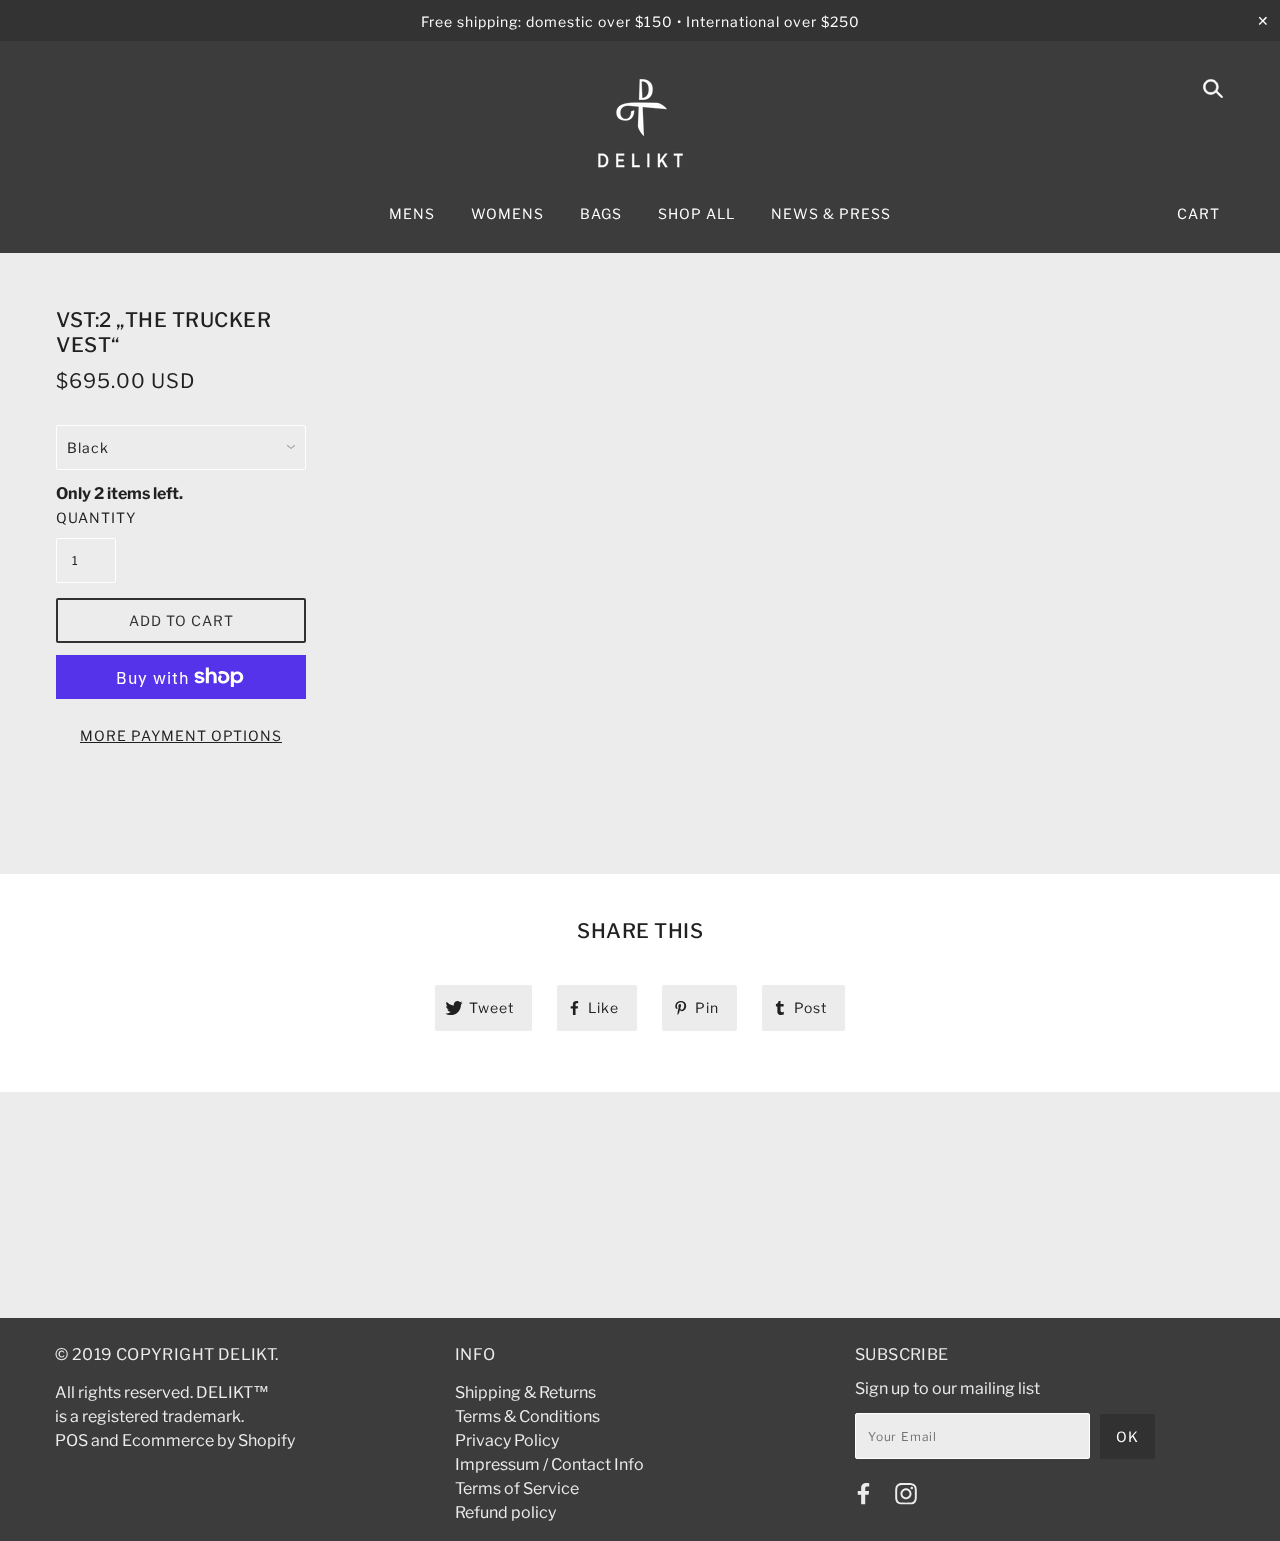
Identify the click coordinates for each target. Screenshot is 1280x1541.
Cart (1198, 213)
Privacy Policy (507, 1440)
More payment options (181, 735)
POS (71, 1440)
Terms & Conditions (527, 1416)
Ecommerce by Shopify (208, 1440)
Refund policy (505, 1512)
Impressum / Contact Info (549, 1464)
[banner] (640, 123)
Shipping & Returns (525, 1392)
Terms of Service (517, 1488)
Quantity (86, 517)
